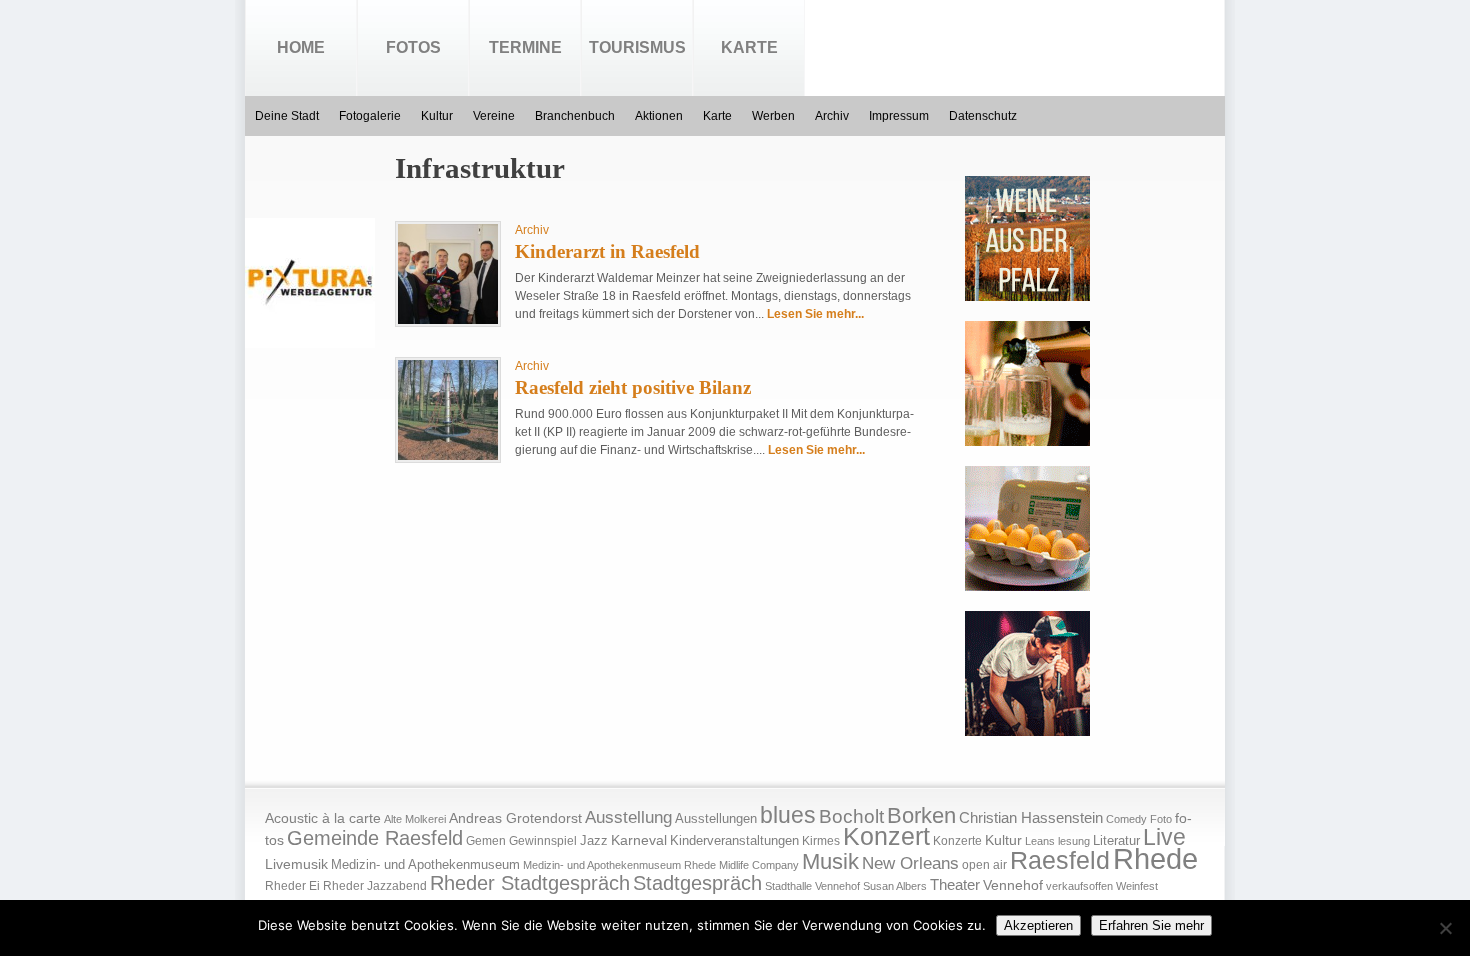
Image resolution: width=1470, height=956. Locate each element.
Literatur (1116, 841)
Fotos (413, 47)
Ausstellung (628, 817)
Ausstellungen (716, 819)
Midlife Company (759, 865)
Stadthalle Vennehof (812, 886)
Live (1164, 837)
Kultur (437, 116)
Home (301, 47)
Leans (1040, 841)
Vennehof (1013, 885)
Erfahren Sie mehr (1151, 925)
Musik (830, 861)
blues (788, 815)
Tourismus (637, 47)
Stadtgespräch (697, 883)
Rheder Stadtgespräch (530, 883)
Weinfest (1137, 886)
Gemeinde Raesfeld (375, 838)
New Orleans (910, 863)
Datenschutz (983, 116)
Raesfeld (1060, 860)
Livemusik (296, 864)
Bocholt (851, 816)
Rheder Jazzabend (375, 886)
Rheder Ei (292, 886)
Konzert (886, 836)
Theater (955, 884)
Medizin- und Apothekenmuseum (425, 864)
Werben (773, 116)
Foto (1161, 819)
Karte (749, 47)
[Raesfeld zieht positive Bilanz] (448, 456)
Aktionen (659, 116)
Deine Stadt (287, 116)
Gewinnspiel (543, 841)
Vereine (494, 116)
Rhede (1155, 858)
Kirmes (821, 841)
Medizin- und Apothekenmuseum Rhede (619, 865)
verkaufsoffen (1079, 886)
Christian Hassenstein (1031, 818)
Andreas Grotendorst (515, 818)
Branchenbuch (575, 116)
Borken (921, 815)
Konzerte (957, 841)
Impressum (899, 116)
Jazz (594, 840)
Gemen (486, 841)
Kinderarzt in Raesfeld (607, 251)
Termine (525, 47)
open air (984, 865)
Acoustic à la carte (323, 818)
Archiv (832, 116)
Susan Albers (895, 886)
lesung (1074, 841)
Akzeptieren (1038, 925)
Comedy (1126, 819)
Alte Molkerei (415, 819)
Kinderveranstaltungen (734, 840)
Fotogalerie (370, 116)
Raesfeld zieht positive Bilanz (633, 387)
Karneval (639, 840)
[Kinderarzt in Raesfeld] (448, 320)
